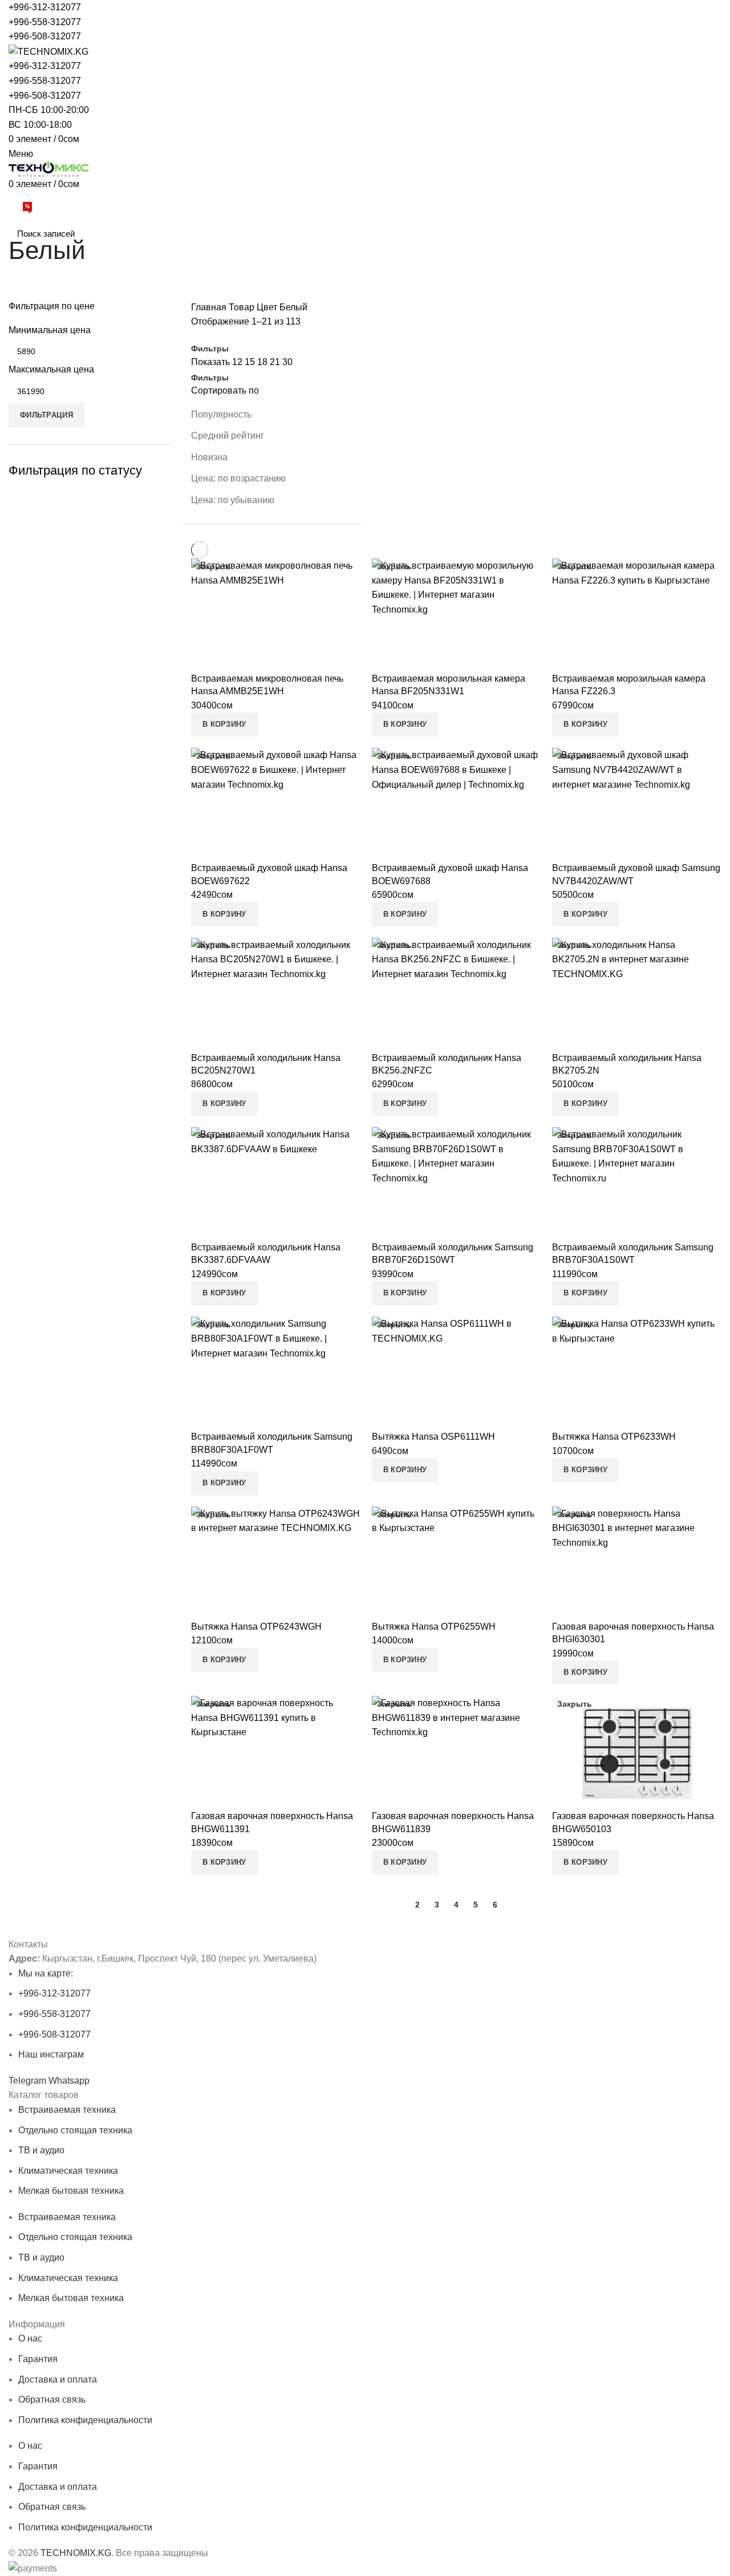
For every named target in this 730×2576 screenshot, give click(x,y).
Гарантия (38, 2359)
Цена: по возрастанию (238, 478)
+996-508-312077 (45, 36)
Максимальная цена (51, 369)
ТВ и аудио (41, 2150)
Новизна (209, 457)
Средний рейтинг (228, 436)
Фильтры (210, 349)
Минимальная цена (50, 330)
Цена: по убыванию (233, 500)
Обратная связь (52, 2399)
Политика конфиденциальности (85, 2420)
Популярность (221, 414)
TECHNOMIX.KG (76, 2553)
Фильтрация (46, 415)
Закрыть (214, 566)
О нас (30, 2338)
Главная (209, 307)
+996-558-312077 (45, 22)
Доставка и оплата (58, 2379)
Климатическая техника (68, 2171)
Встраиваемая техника (67, 2110)
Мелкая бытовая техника (71, 2191)
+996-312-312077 (45, 7)
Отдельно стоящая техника (75, 2130)
